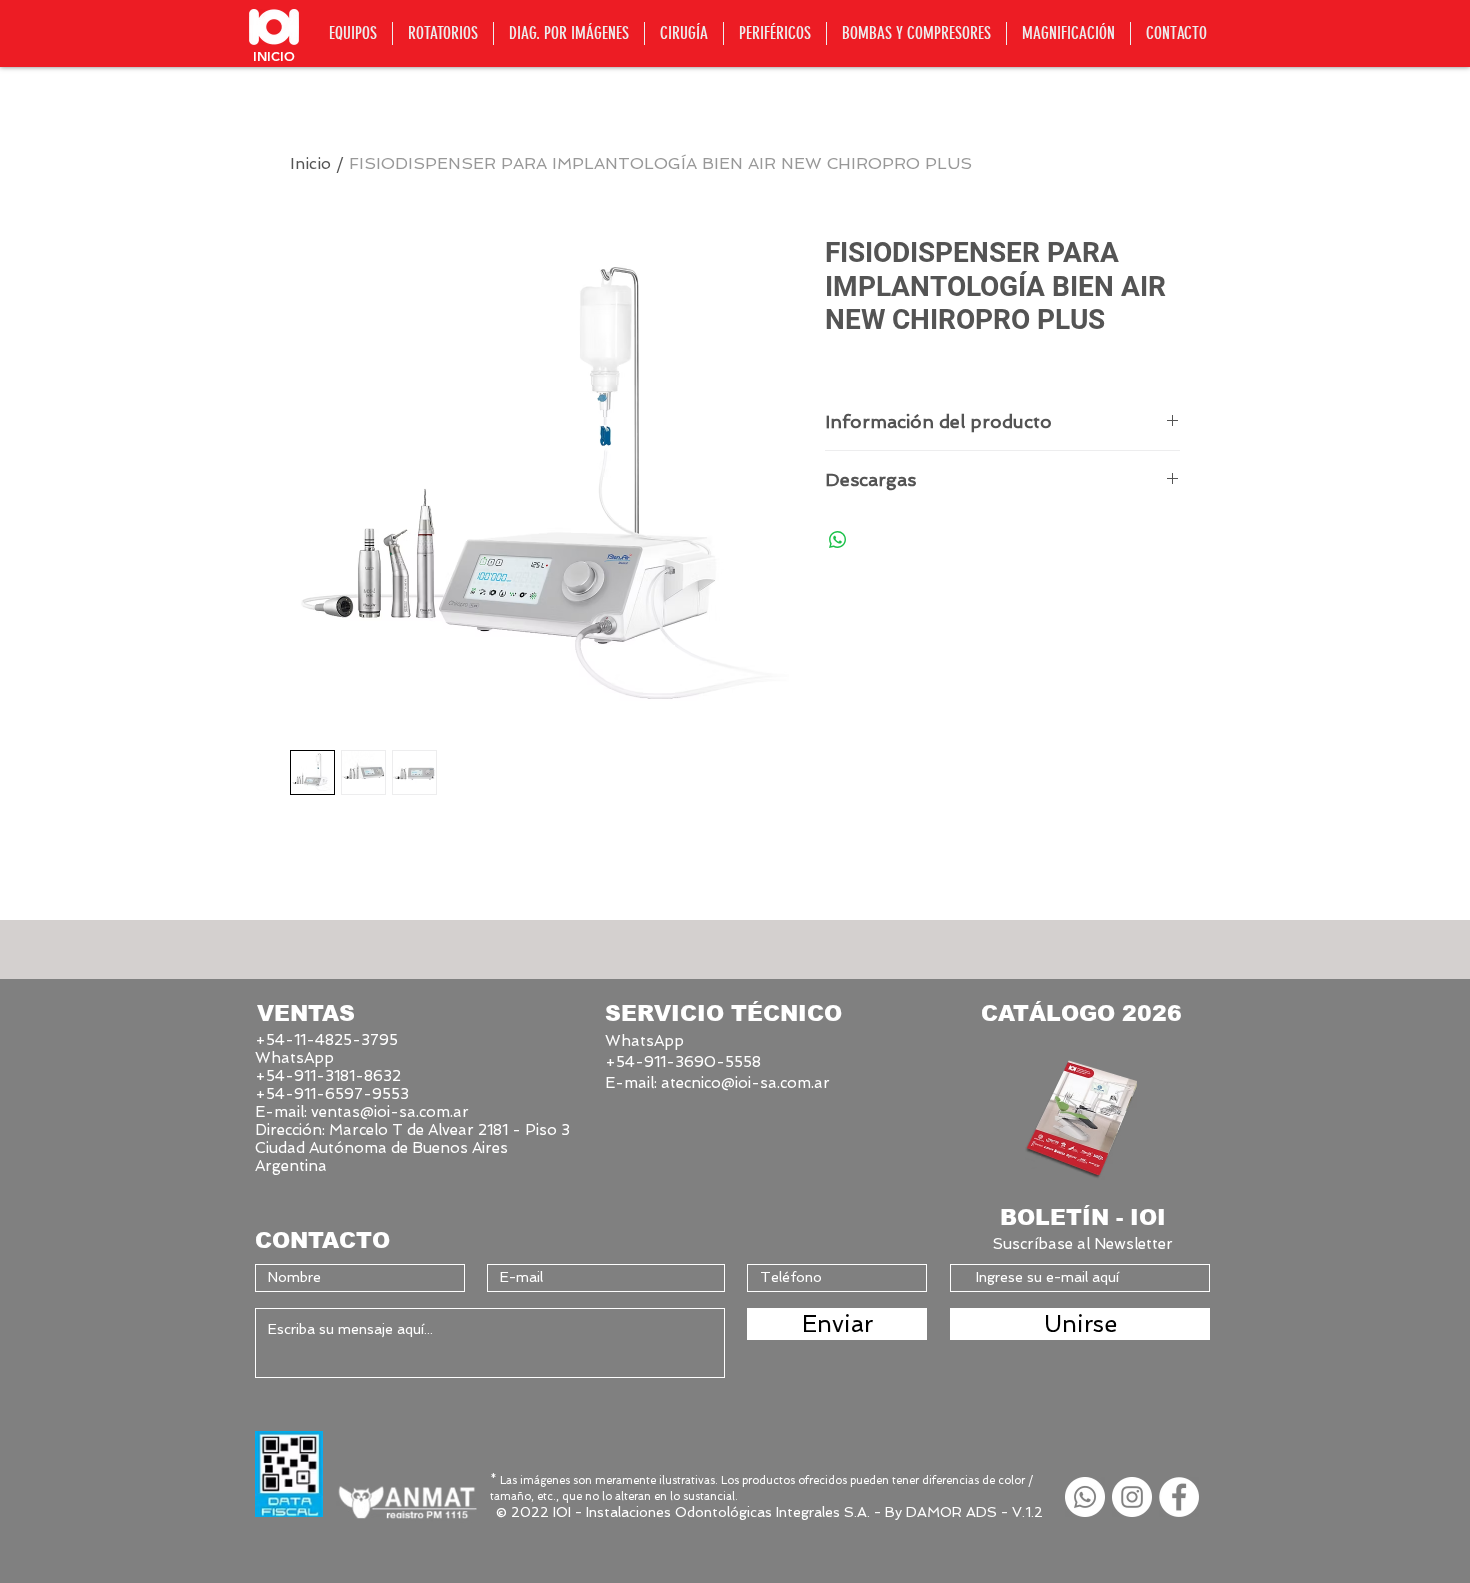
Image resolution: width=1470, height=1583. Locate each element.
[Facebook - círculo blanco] (1179, 1497)
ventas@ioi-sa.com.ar (390, 1112)
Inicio (310, 163)
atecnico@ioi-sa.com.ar (745, 1083)
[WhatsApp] (1085, 1497)
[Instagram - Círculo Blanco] (1132, 1497)
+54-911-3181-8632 (328, 1076)
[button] (353, 33)
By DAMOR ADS (941, 1512)
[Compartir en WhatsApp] (838, 540)
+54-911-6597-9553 (332, 1094)
